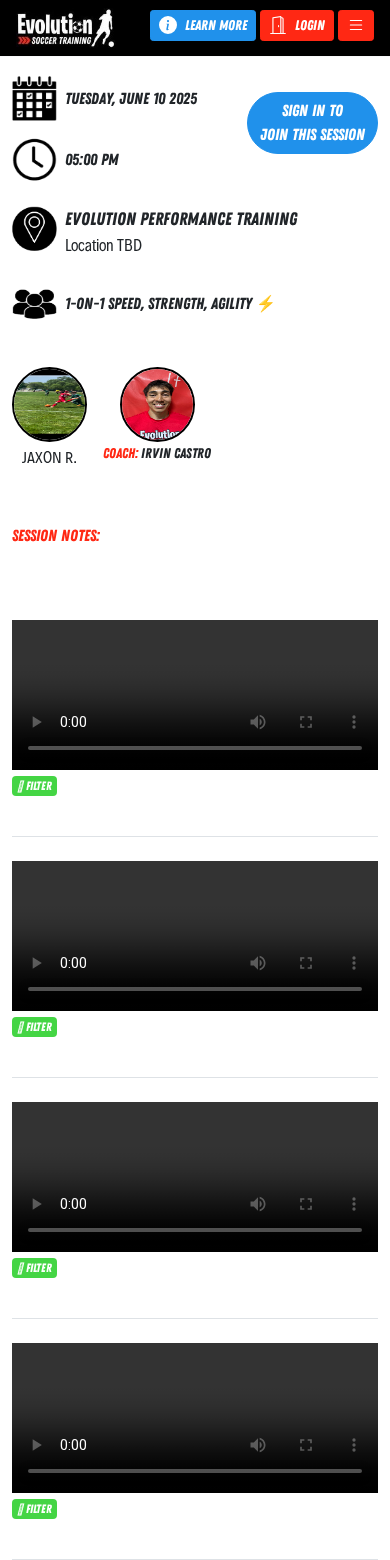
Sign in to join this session (312, 123)
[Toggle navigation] (356, 25)
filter (37, 786)
